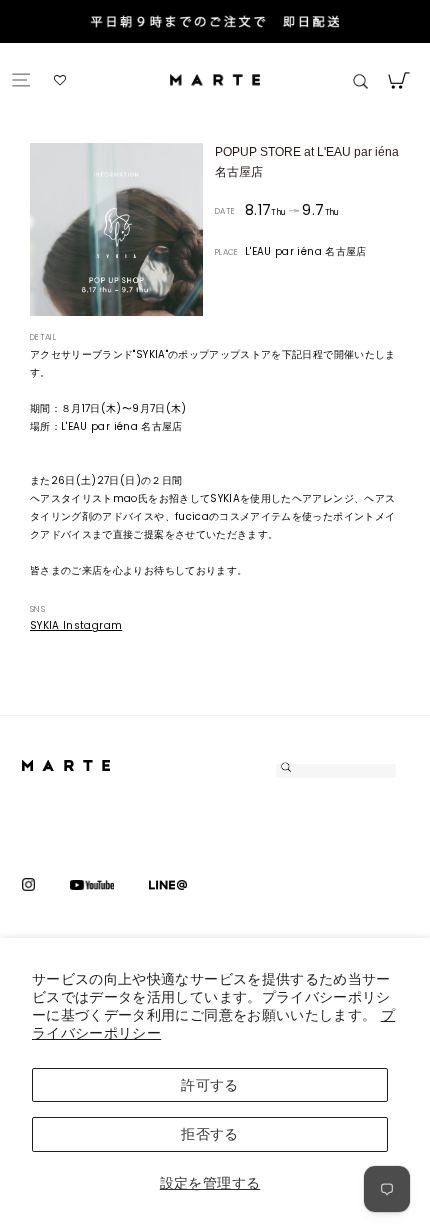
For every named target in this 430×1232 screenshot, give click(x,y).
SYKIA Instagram (76, 625)
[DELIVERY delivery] (215, 23)
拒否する (209, 1134)
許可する (209, 1085)
